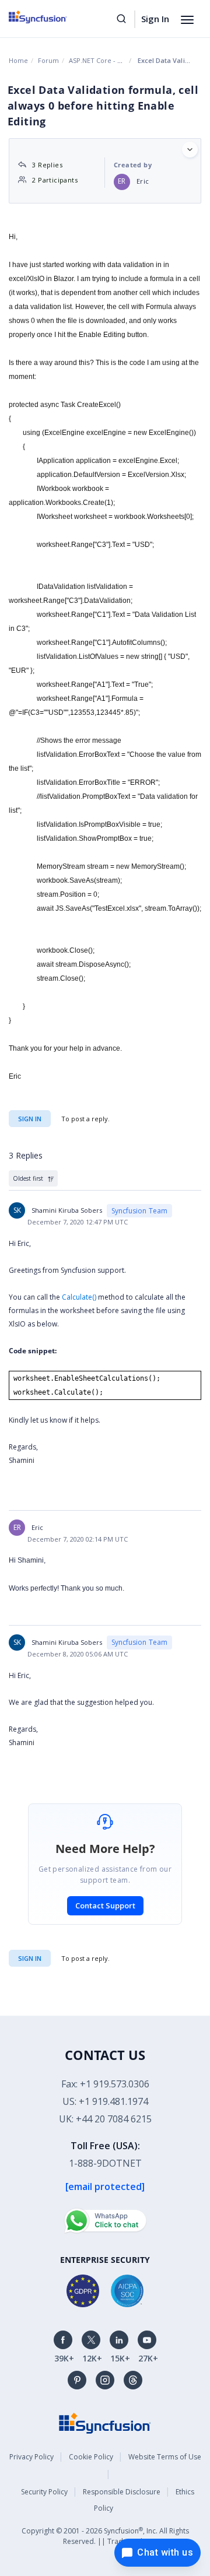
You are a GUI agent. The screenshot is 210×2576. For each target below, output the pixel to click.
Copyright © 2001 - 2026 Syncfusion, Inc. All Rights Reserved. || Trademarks (105, 2536)
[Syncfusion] (105, 2422)
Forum (48, 60)
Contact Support (105, 1905)
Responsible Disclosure (122, 2492)
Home (18, 60)
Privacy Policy (32, 2457)
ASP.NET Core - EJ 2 (98, 60)
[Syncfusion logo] (51, 17)
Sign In (155, 19)
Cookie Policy (91, 2457)
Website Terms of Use (165, 2457)
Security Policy (44, 2492)
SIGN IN (30, 1958)
